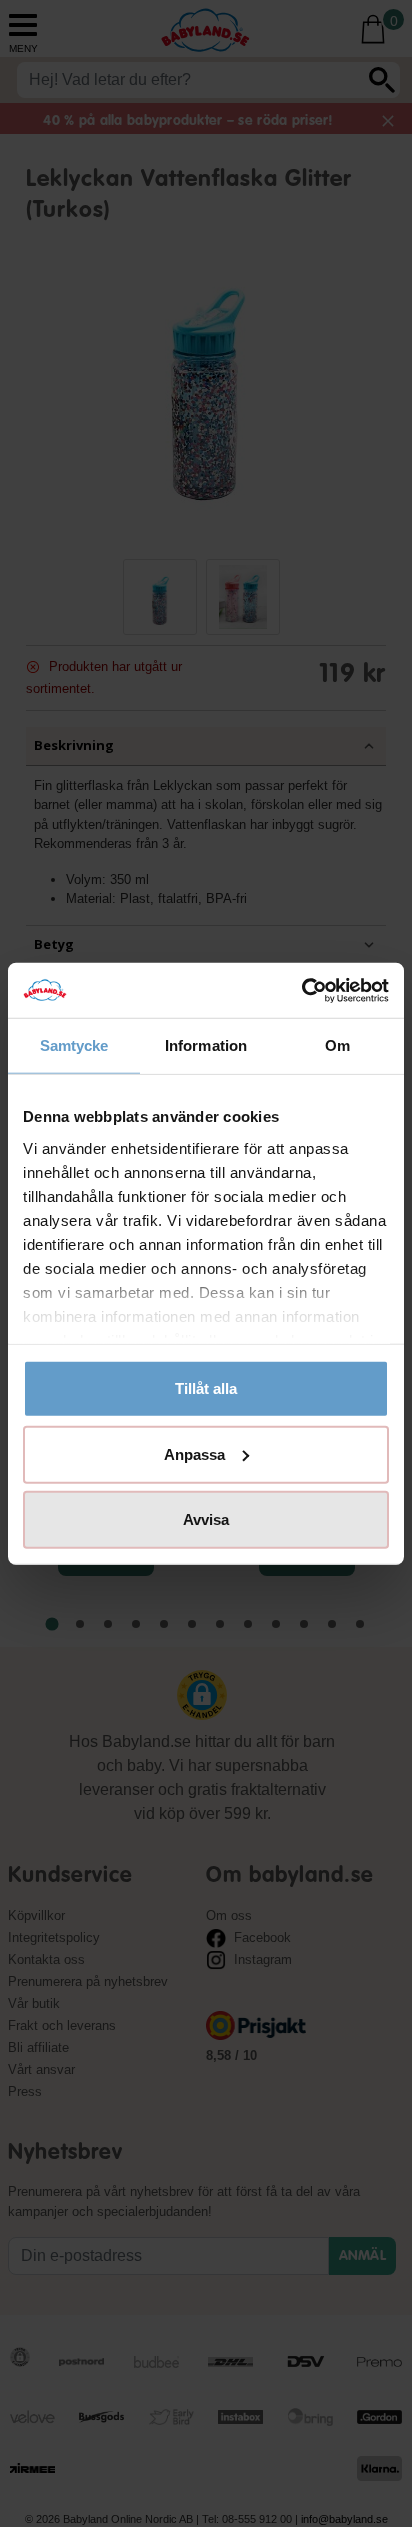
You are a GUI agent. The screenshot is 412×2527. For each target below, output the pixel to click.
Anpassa (194, 1453)
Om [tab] (337, 1045)
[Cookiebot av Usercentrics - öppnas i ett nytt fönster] (301, 990)
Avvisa (206, 1519)
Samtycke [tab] (74, 1045)
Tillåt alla (206, 1388)
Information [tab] (206, 1045)
